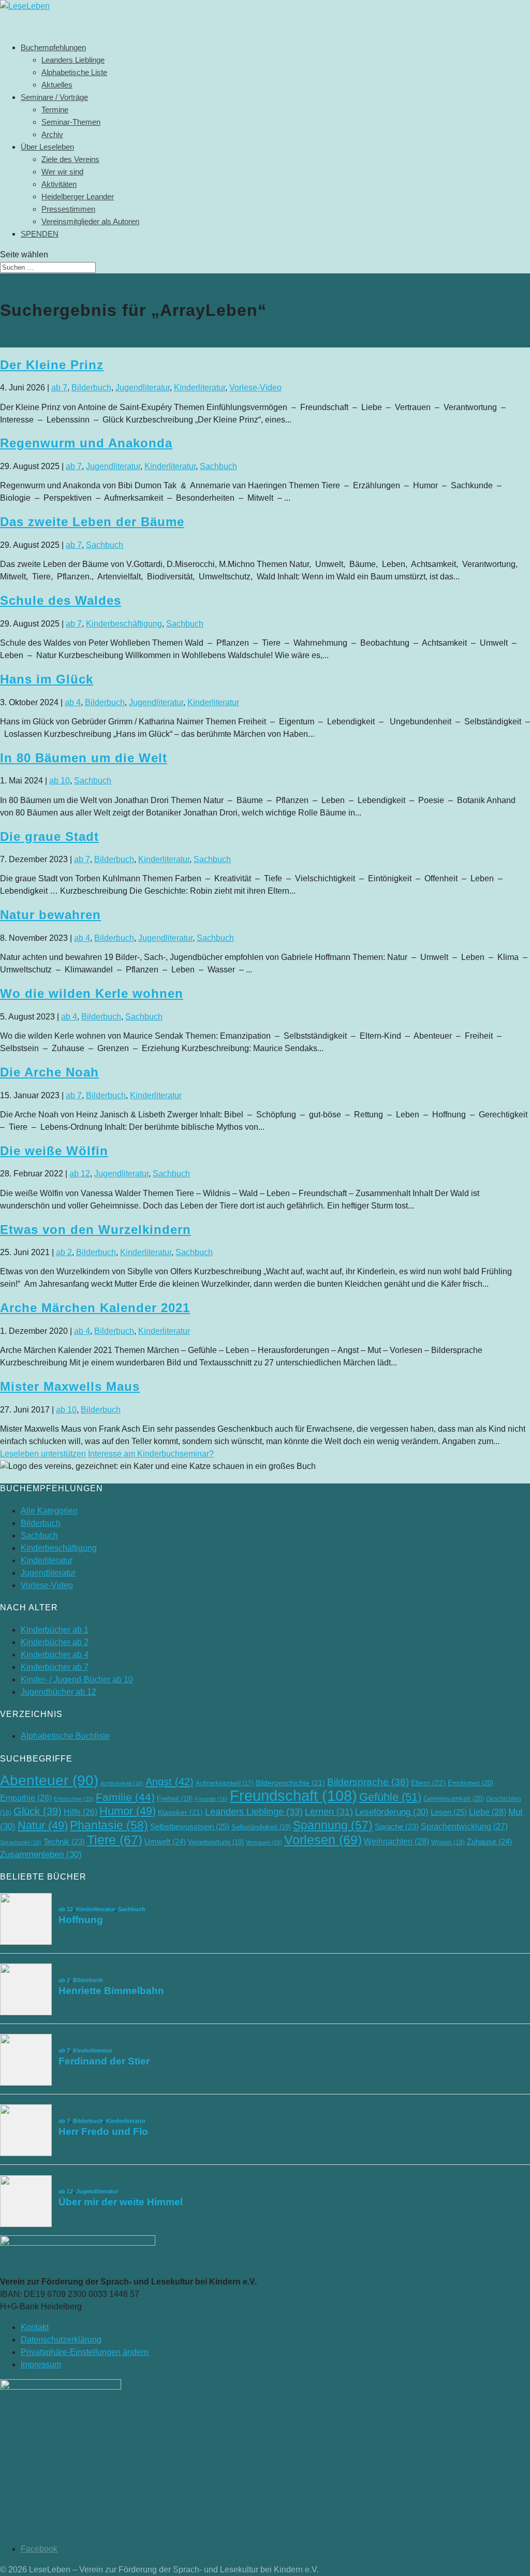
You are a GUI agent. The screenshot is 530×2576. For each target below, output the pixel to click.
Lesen (449, 1812)
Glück (38, 1811)
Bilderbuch (91, 388)
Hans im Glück (47, 679)
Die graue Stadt (49, 836)
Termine (55, 110)
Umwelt (165, 1842)
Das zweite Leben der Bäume (92, 522)
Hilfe (80, 1812)
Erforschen (74, 1799)
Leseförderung (392, 1812)
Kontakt (35, 2327)
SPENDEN (40, 234)
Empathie (26, 1798)
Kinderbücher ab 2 (55, 1642)
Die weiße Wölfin (54, 1151)
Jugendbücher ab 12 (58, 1692)
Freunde (211, 1799)
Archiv (52, 134)
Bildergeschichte (290, 1783)
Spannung (333, 1825)
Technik (64, 1842)
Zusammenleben (41, 1854)
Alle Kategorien (49, 1511)
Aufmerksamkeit (225, 1783)
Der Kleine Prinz (52, 365)
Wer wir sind (62, 172)
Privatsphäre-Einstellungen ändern (85, 2352)
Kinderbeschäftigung (124, 624)
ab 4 (73, 702)
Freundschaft (293, 1795)
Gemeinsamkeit (454, 1799)
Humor (128, 1811)
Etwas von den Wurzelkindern (95, 1229)
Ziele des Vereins (70, 159)
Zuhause (489, 1842)
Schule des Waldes (61, 600)
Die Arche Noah (49, 1072)
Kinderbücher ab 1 (55, 1630)
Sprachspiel (21, 1842)
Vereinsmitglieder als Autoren (90, 221)
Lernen (329, 1812)
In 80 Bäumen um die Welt (84, 758)
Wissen (448, 1842)
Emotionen (470, 1783)
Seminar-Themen (71, 122)
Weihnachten (396, 1841)
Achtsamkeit (122, 1783)
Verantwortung (216, 1842)
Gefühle (390, 1797)
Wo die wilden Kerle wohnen (92, 993)
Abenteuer (49, 1780)
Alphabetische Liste (74, 72)
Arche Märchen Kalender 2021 (95, 1308)
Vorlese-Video (255, 388)
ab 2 (64, 1252)
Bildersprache (368, 1782)
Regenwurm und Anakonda (86, 443)
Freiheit (175, 1799)
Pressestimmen (68, 209)
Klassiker (180, 1813)
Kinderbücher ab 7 (55, 1667)
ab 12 (80, 1174)
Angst (170, 1782)
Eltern (428, 1783)
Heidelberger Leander (78, 197)
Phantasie (109, 1825)
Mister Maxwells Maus (70, 1386)
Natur (43, 1825)
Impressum (41, 2364)
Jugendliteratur (143, 388)
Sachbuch (218, 466)
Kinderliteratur (200, 388)
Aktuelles (57, 85)
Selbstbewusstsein (190, 1827)
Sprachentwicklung (464, 1826)
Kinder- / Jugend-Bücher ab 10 (77, 1679)
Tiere (115, 1840)
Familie (125, 1797)
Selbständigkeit (261, 1827)
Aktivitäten (59, 184)
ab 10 (60, 781)
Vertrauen (264, 1842)
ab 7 (59, 388)
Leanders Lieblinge (73, 60)
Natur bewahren (50, 915)
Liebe (488, 1812)
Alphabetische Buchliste (65, 1736)
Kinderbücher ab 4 (55, 1655)
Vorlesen (323, 1840)
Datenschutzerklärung (61, 2340)
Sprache (397, 1827)
